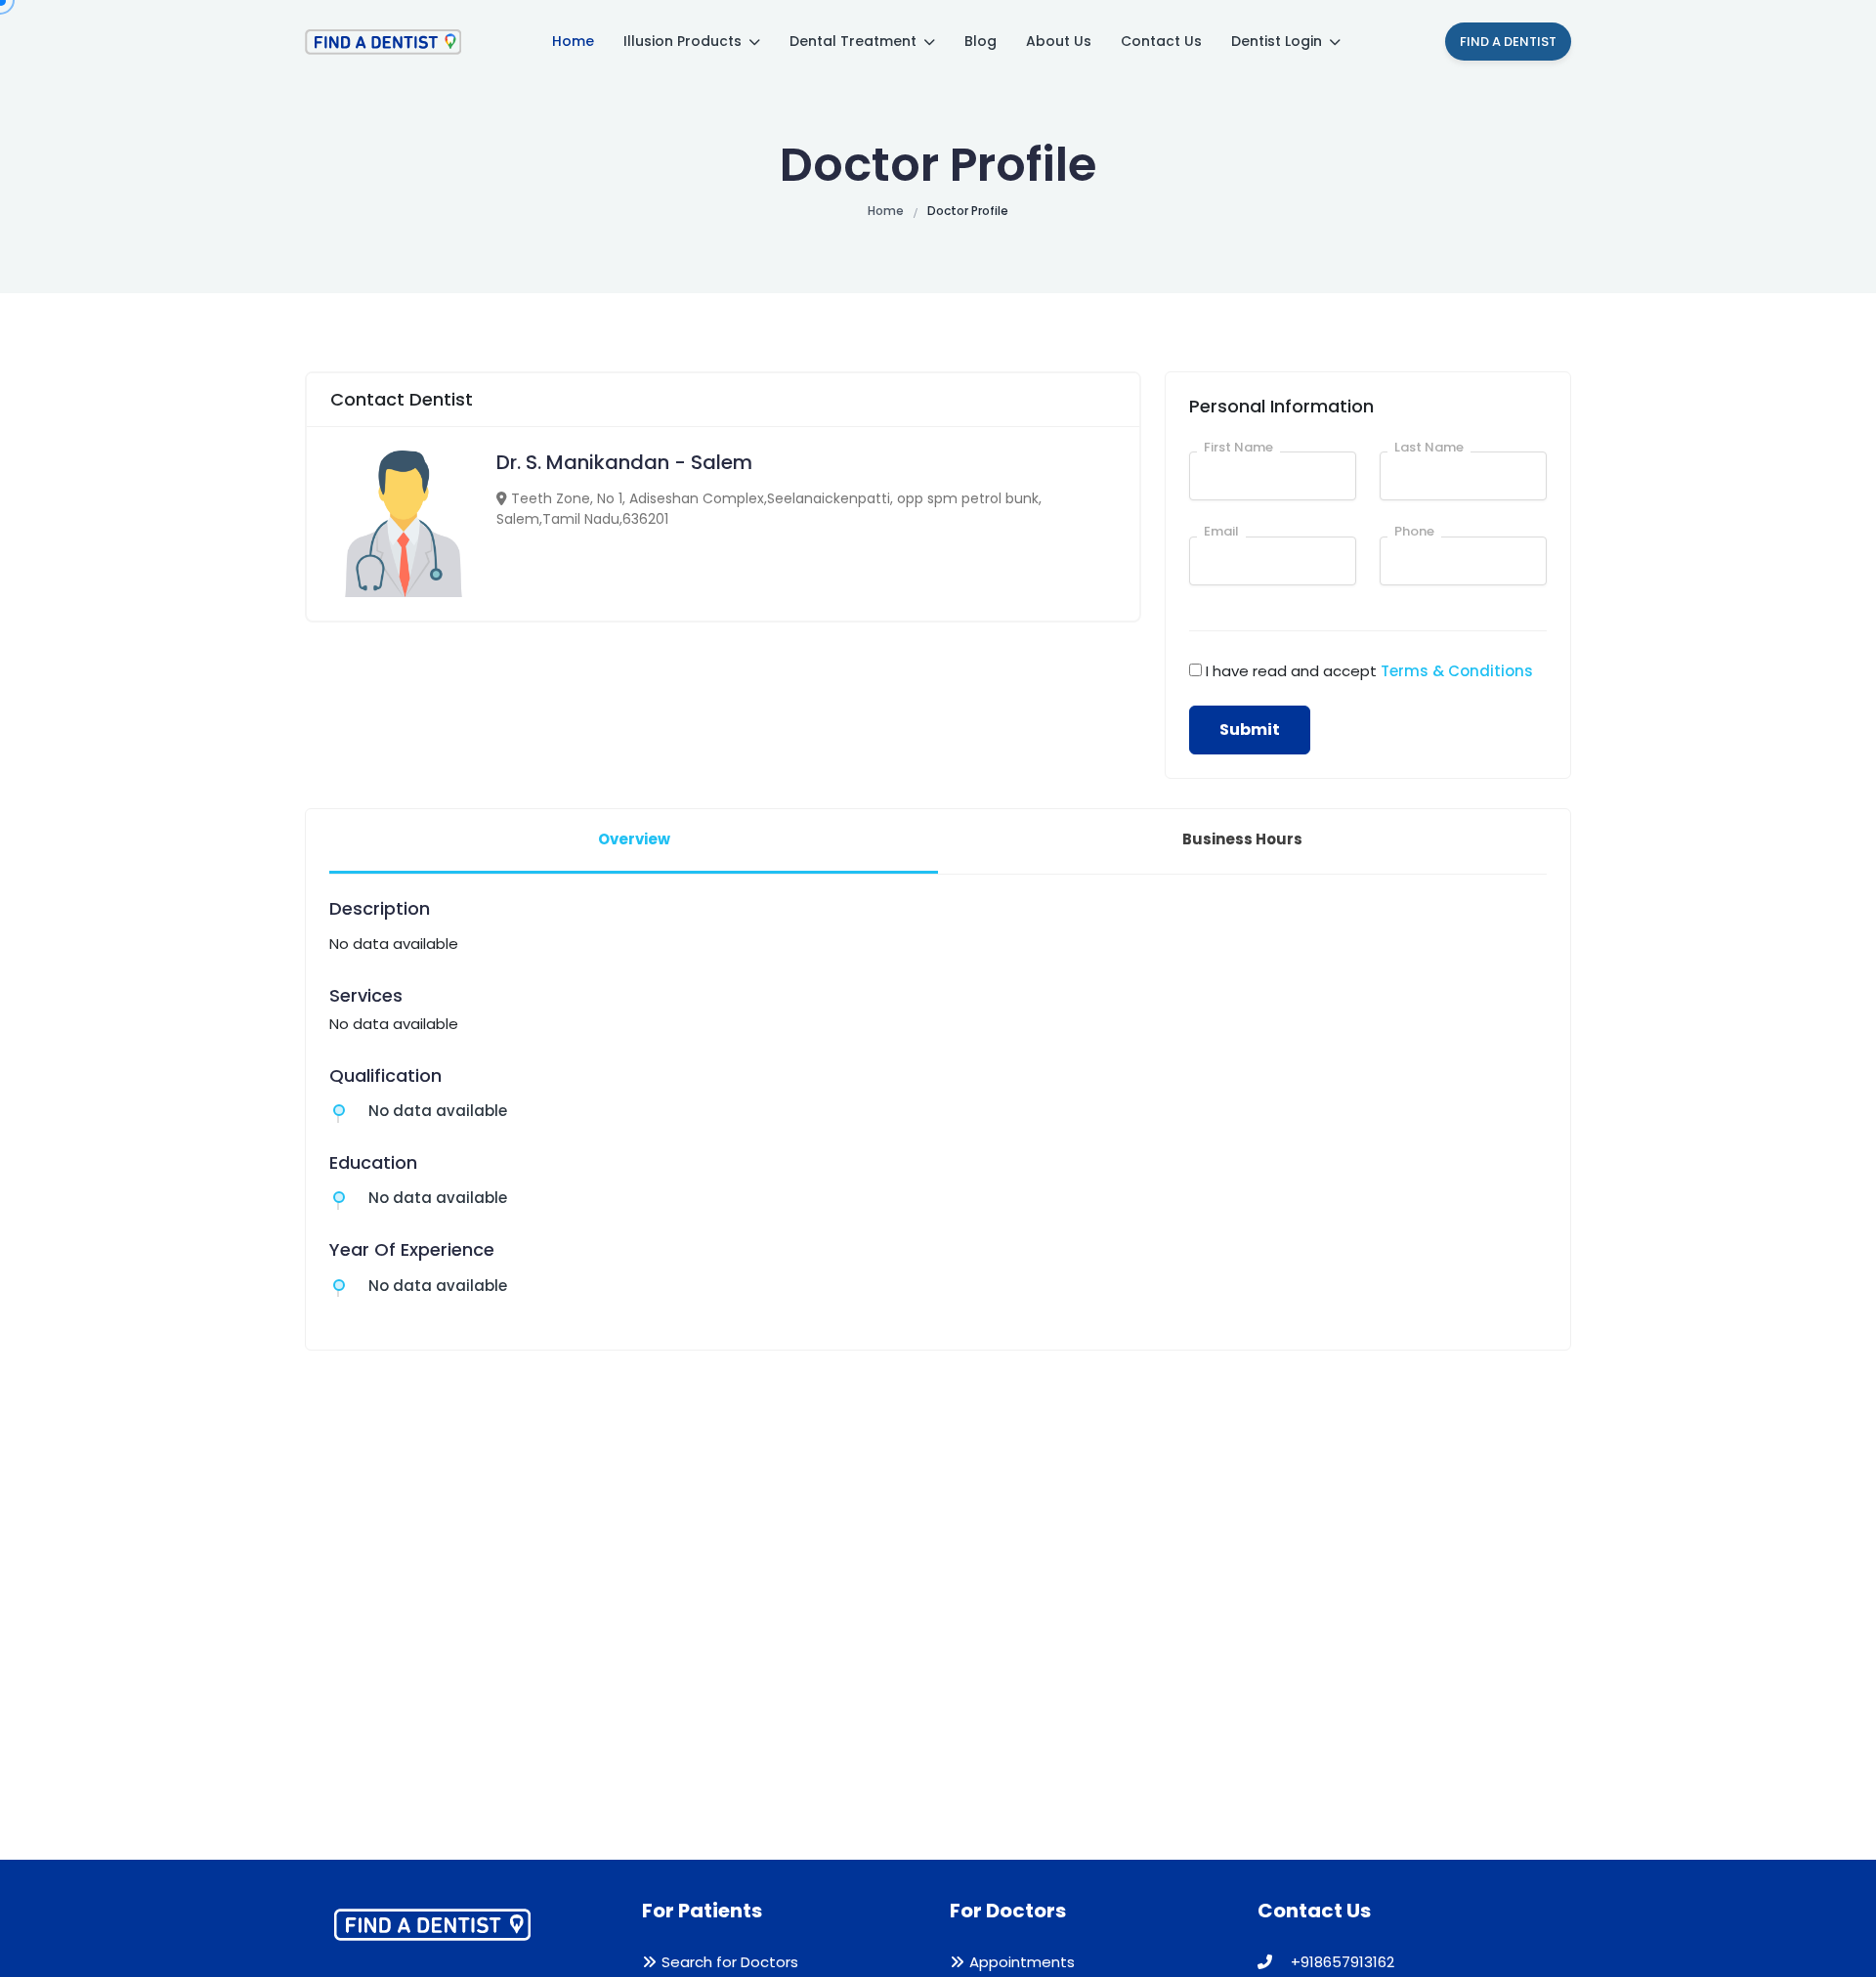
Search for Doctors (730, 1962)
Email (1221, 531)
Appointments (1022, 1962)
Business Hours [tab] (1242, 839)
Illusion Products (684, 41)
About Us (1059, 41)
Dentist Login (1279, 41)
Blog (981, 41)
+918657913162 (1341, 1962)
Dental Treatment (855, 41)
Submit (1250, 730)
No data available (438, 1111)
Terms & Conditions (1457, 671)
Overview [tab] (634, 839)
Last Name (1429, 447)
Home (573, 41)
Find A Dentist (1508, 42)
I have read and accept (1369, 671)
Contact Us (1161, 41)
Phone (1414, 531)
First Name (1238, 447)
